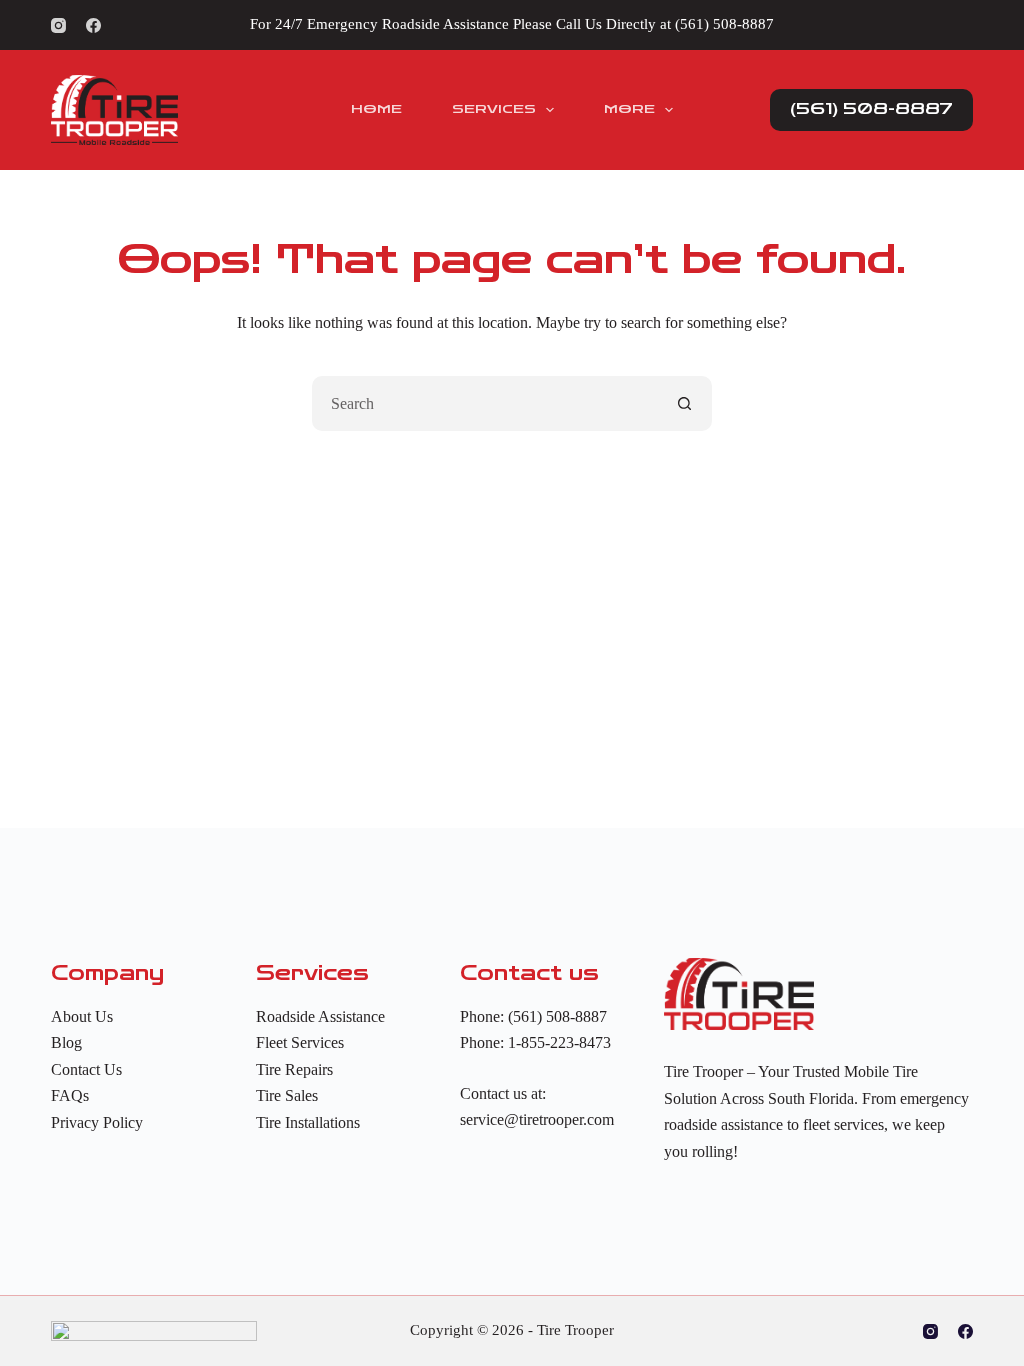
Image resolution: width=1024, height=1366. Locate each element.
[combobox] (485, 403)
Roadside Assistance (320, 1016)
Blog (66, 1042)
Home (376, 109)
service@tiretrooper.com (537, 1119)
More (629, 109)
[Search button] (684, 403)
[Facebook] (93, 25)
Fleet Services (300, 1042)
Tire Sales (287, 1095)
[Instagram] (58, 25)
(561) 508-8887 (724, 24)
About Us (82, 1016)
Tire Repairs (294, 1069)
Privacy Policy (97, 1122)
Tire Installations (308, 1122)
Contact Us (86, 1069)
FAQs (70, 1095)
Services (494, 109)
